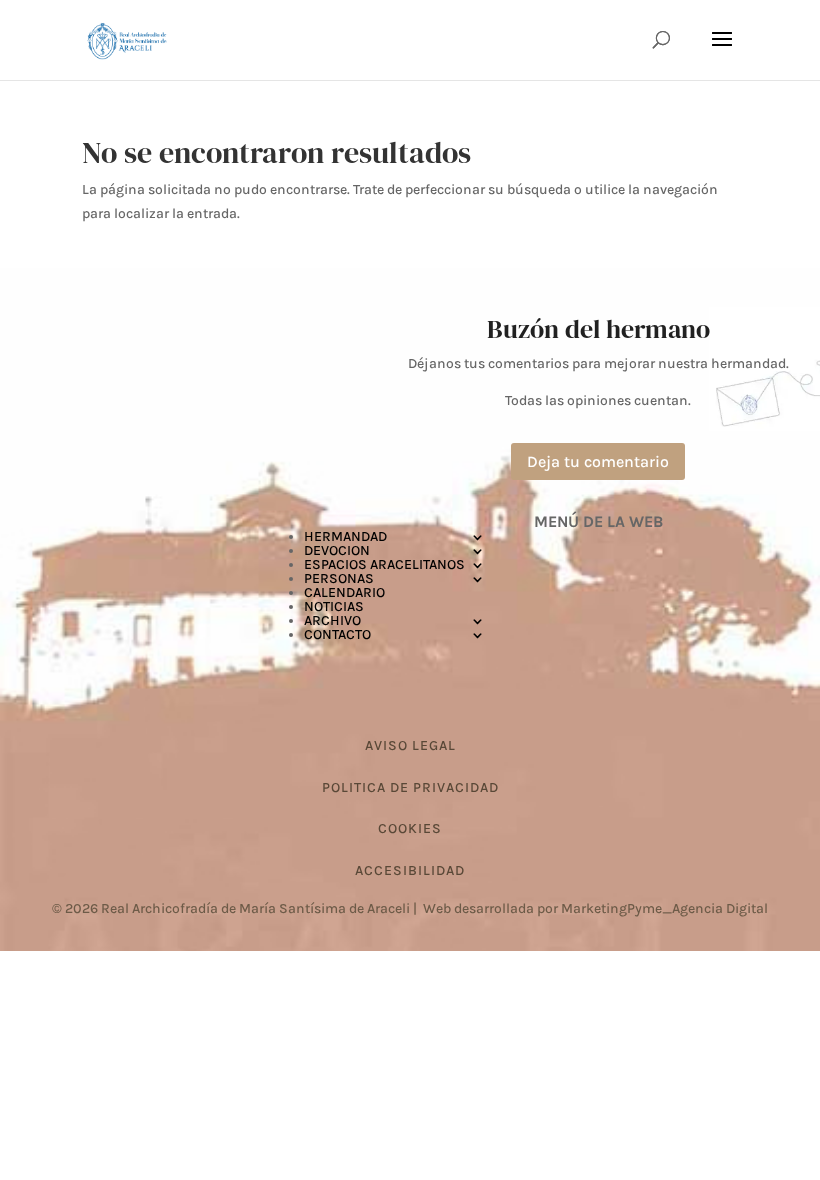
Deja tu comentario (598, 461)
